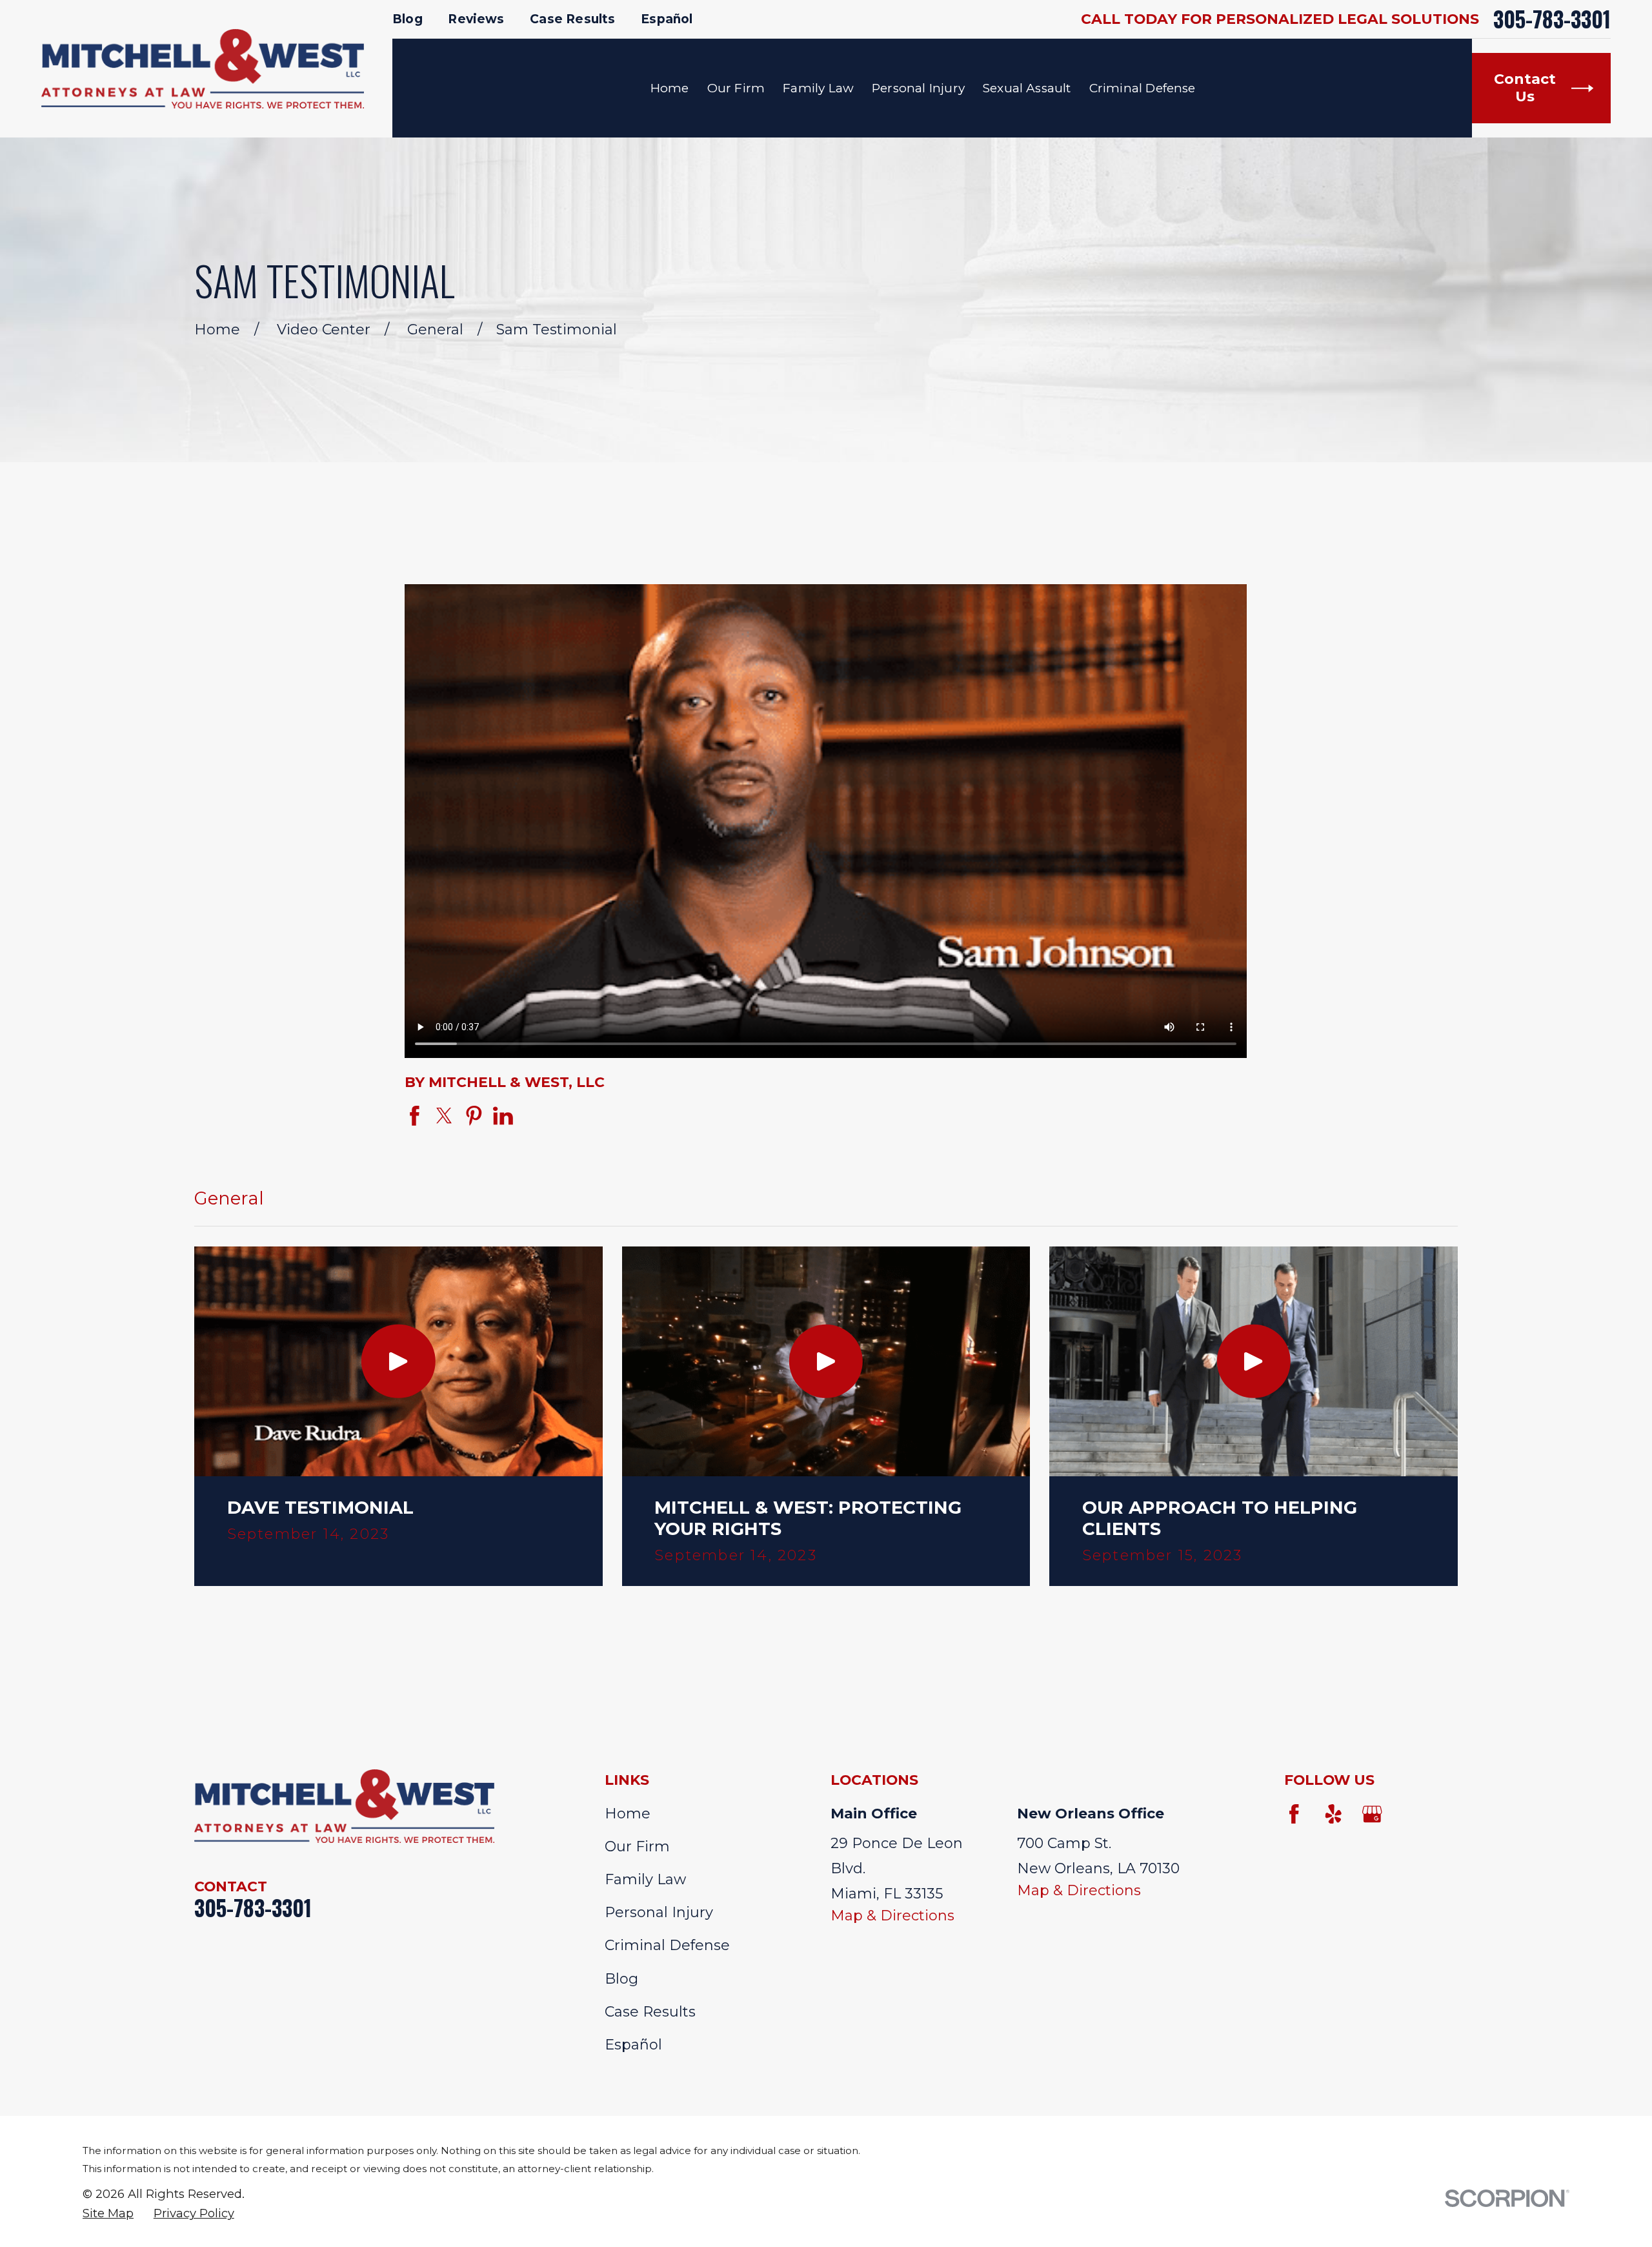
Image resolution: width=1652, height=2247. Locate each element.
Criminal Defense (667, 1945)
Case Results (572, 19)
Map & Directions (892, 1916)
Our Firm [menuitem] (736, 88)
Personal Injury (659, 1912)
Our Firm (637, 1846)
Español (667, 19)
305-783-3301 (1552, 19)
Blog (408, 19)
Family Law (645, 1879)
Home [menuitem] (670, 88)
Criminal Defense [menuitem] (1143, 88)
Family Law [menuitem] (818, 88)
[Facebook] (1294, 1814)
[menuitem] (108, 2213)
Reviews (476, 19)
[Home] (203, 69)
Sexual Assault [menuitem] (1027, 88)
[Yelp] (1334, 1814)
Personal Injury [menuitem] (918, 88)
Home (628, 1814)
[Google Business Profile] (1372, 1814)
